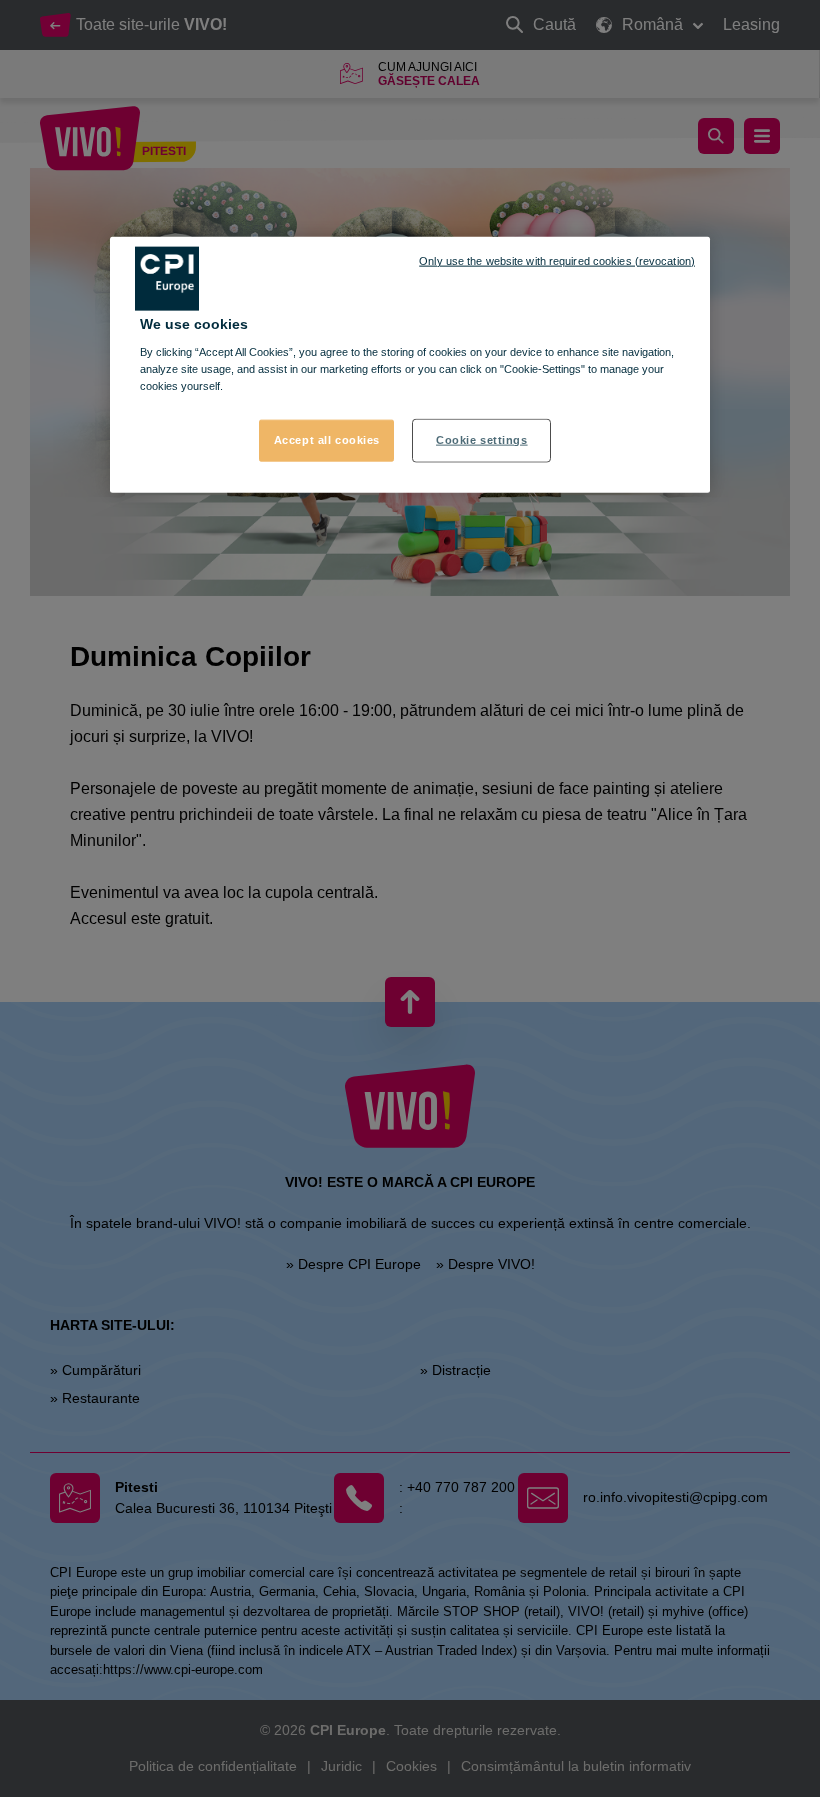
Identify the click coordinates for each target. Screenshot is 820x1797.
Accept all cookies (327, 440)
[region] (410, 364)
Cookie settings (482, 440)
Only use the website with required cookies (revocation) (557, 260)
